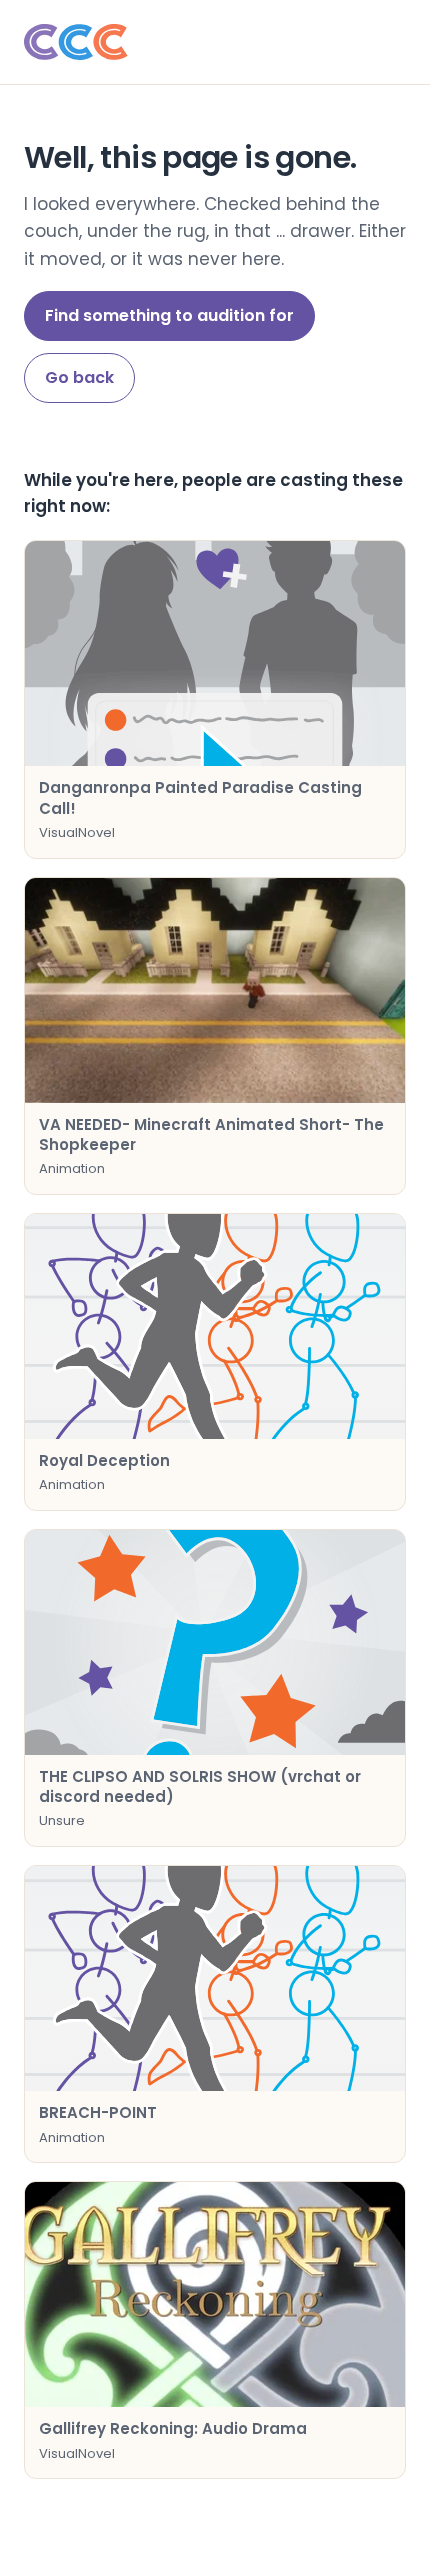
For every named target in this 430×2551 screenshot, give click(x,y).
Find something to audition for (169, 315)
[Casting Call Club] (215, 42)
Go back (79, 377)
